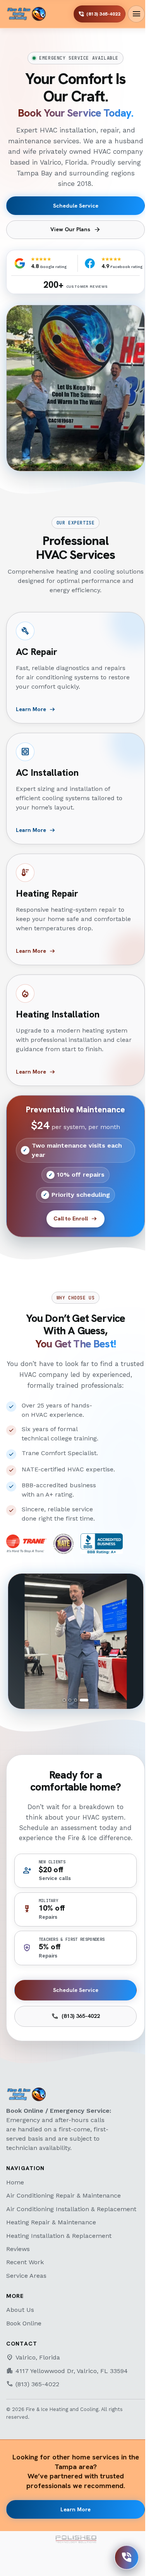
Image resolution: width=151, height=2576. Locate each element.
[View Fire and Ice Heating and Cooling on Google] (20, 263)
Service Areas (26, 2276)
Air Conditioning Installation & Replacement (71, 2209)
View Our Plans (75, 230)
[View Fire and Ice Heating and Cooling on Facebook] (90, 263)
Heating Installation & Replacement (59, 2236)
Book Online (24, 2323)
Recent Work (25, 2262)
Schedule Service (76, 206)
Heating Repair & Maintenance (51, 2222)
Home (15, 2182)
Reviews (18, 2249)
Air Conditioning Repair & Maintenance (63, 2195)
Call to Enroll (75, 1219)
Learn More (75, 2509)
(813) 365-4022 (75, 2016)
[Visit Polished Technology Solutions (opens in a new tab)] (75, 2539)
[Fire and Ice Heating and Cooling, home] (26, 14)
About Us (20, 2310)
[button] (76, 1641)
